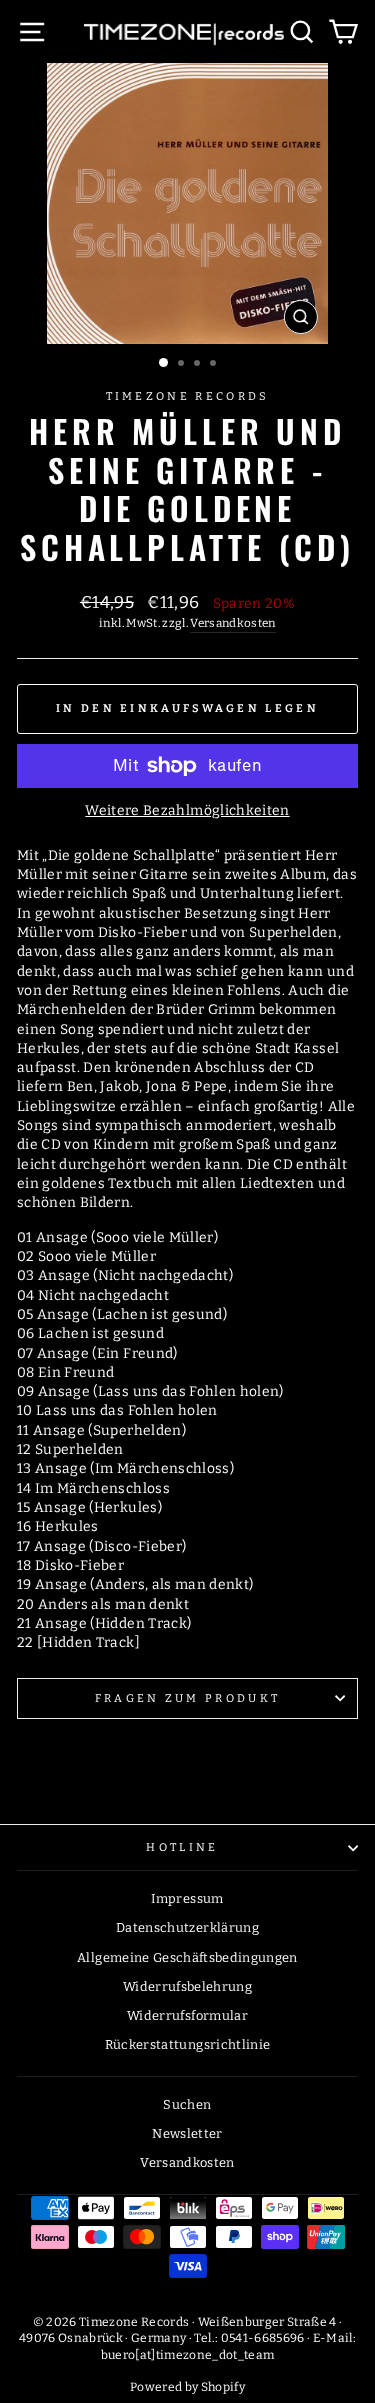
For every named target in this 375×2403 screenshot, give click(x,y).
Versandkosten (233, 623)
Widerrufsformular (187, 2015)
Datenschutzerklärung (187, 1927)
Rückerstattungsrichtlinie (188, 2044)
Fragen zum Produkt (188, 1698)
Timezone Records (188, 396)
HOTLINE (182, 1847)
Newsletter (187, 2133)
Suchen (187, 2104)
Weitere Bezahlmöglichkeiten (187, 810)
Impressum (187, 1898)
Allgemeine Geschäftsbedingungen (187, 1957)
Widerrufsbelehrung (187, 1986)
